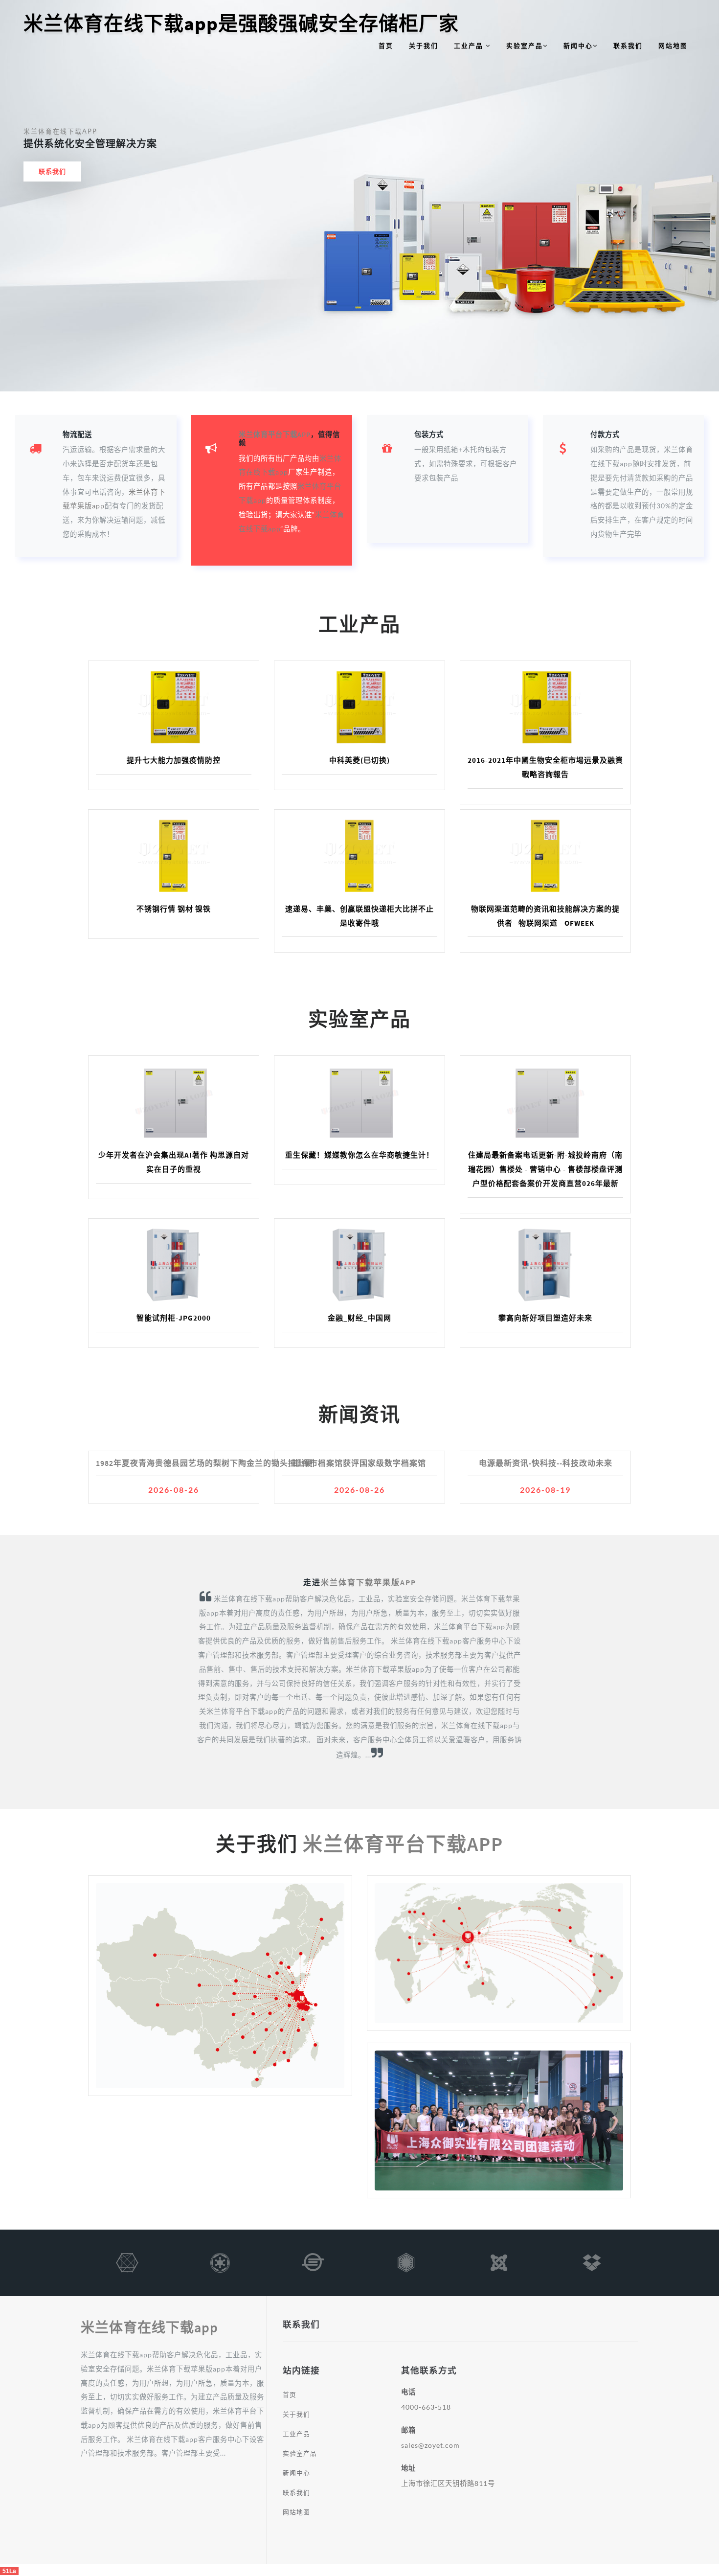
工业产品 (470, 46)
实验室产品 (525, 46)
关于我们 (424, 46)
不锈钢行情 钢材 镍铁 (174, 909)
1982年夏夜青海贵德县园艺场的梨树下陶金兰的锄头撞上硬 (204, 1463)
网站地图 (673, 46)
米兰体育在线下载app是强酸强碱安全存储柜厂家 (241, 23)
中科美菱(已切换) (359, 760)
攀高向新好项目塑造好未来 (545, 1318)
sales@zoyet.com (430, 2445)
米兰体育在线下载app (60, 131)
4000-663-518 (426, 2407)
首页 (386, 46)
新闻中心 (578, 46)
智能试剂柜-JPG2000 (174, 1318)
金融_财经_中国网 (359, 1318)
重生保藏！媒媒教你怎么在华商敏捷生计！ (359, 1155)
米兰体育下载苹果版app (369, 1582)
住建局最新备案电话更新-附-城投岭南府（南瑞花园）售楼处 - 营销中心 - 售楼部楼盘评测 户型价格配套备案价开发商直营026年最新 (545, 1169)
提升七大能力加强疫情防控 (174, 760)
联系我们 (628, 46)
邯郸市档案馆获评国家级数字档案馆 (359, 1463)
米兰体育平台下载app (275, 434)
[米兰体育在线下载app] (127, 2267)
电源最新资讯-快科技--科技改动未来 (546, 1463)
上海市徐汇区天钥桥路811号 (448, 2483)
